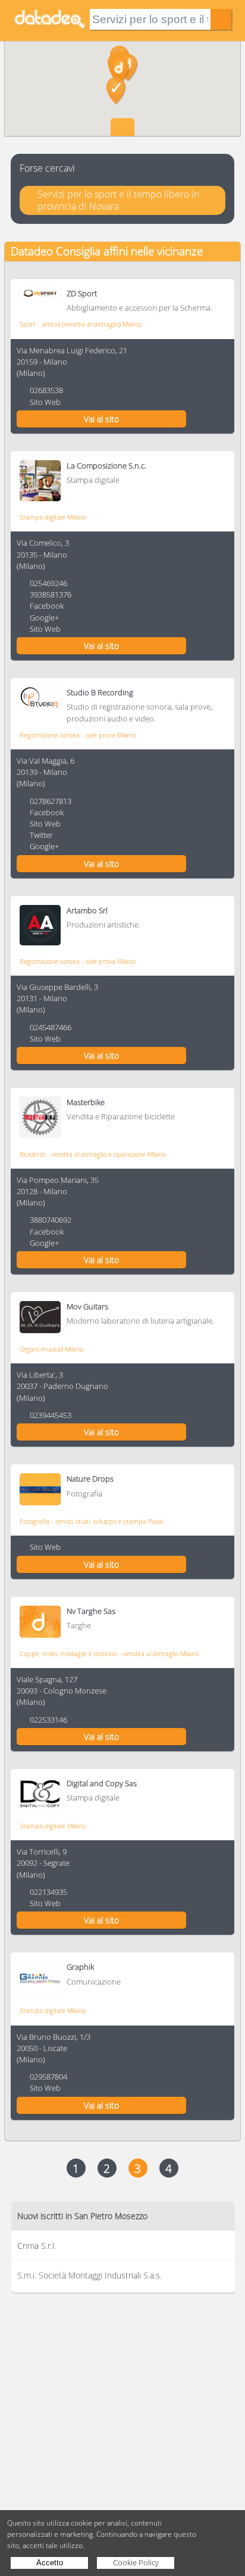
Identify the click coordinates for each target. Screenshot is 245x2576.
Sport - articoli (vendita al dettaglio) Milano (80, 324)
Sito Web (45, 402)
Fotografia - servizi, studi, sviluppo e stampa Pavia (91, 1521)
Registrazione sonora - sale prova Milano (78, 735)
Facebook (47, 606)
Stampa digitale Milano (53, 517)
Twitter (41, 835)
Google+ (44, 618)
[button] (116, 91)
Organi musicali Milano (51, 1349)
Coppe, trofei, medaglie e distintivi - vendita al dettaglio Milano (109, 1653)
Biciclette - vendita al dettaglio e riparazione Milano (93, 1154)
